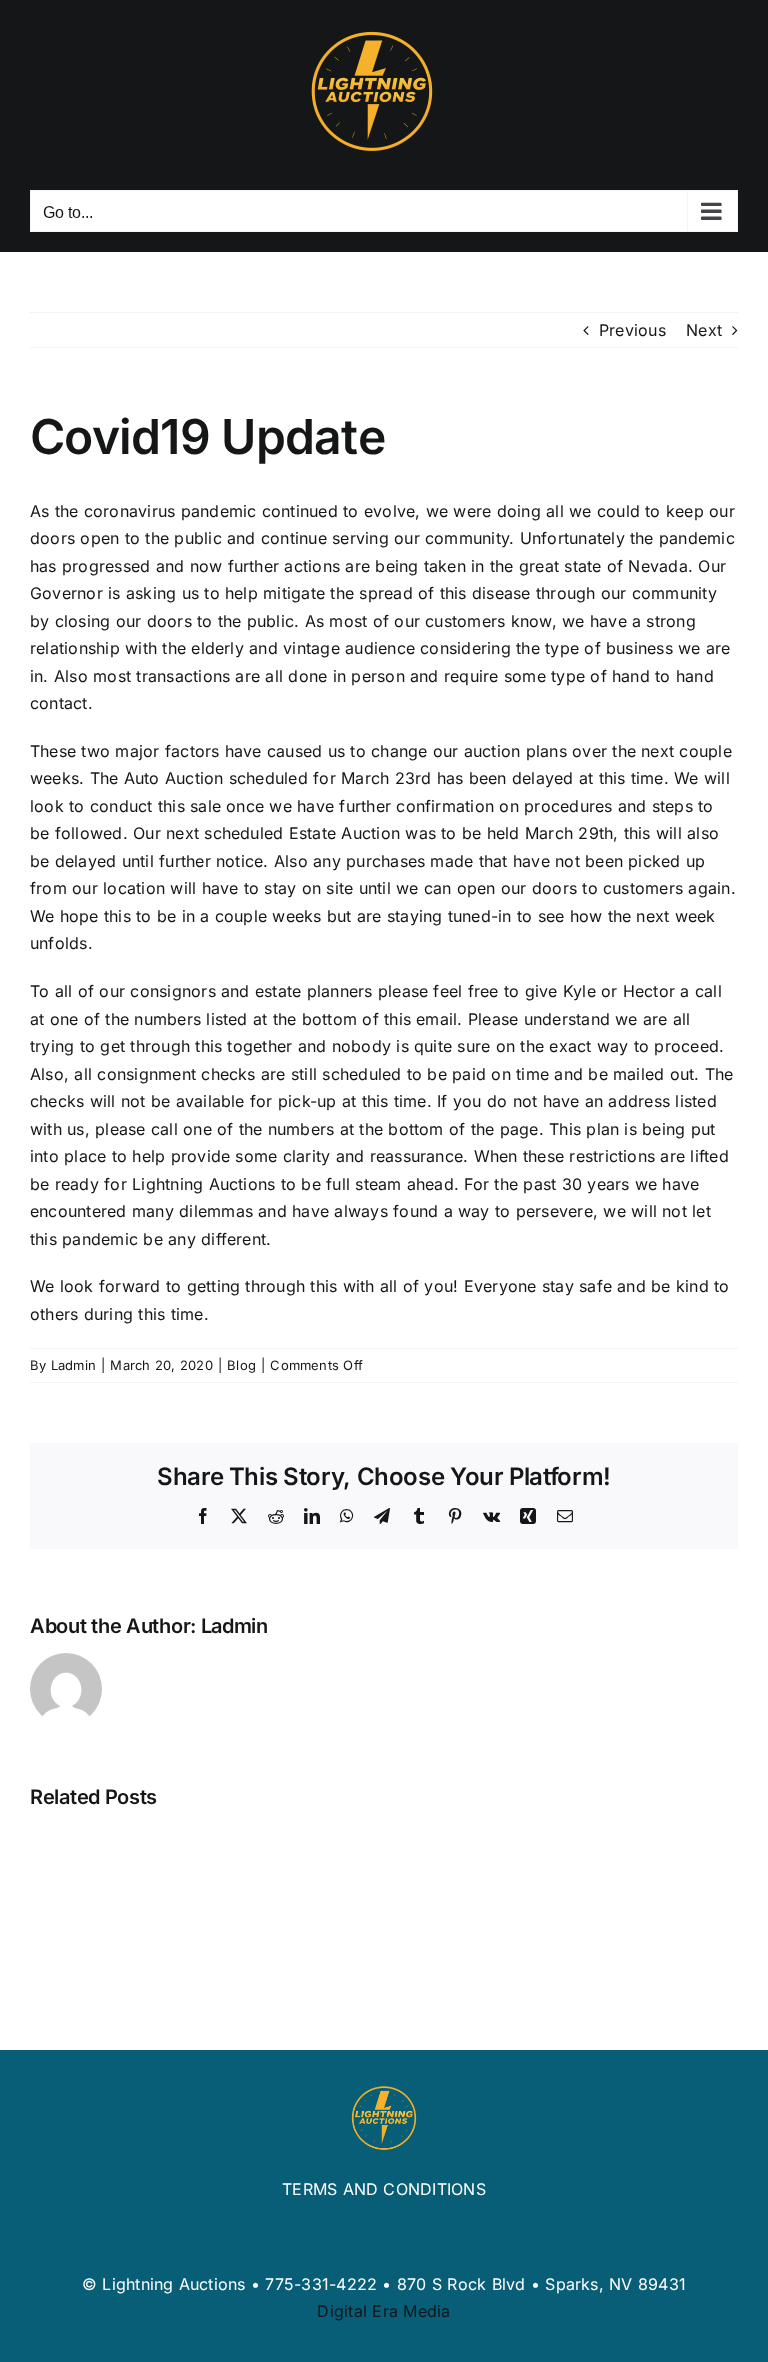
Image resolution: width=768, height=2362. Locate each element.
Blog (241, 1365)
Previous (632, 330)
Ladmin (73, 1365)
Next (704, 330)
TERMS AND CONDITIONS (384, 2189)
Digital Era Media (383, 2311)
